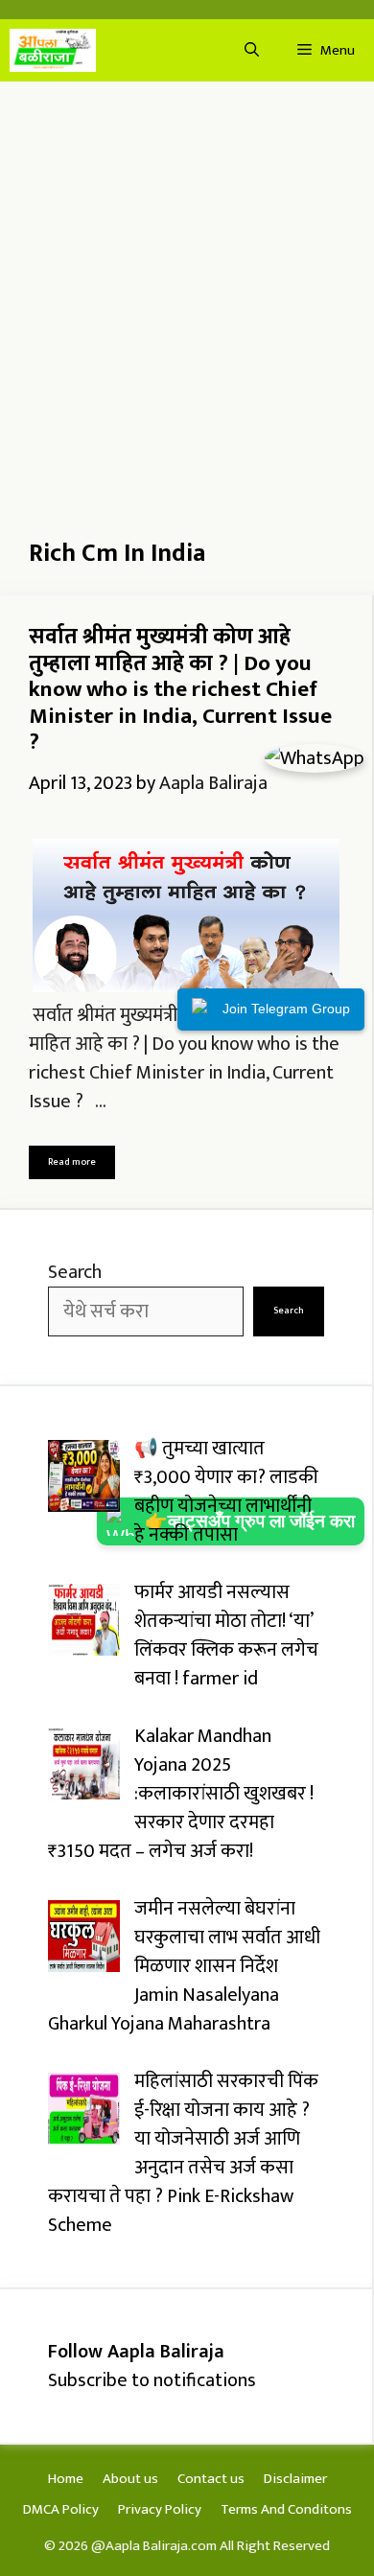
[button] (252, 50)
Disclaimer (295, 2479)
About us (130, 2479)
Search (75, 1272)
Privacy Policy (160, 2509)
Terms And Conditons (286, 2509)
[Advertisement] (187, 297)
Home (66, 2479)
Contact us (211, 2479)
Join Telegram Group (286, 1009)
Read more (72, 1162)
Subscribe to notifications (152, 2380)
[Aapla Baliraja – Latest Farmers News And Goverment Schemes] (53, 50)
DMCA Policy (61, 2509)
